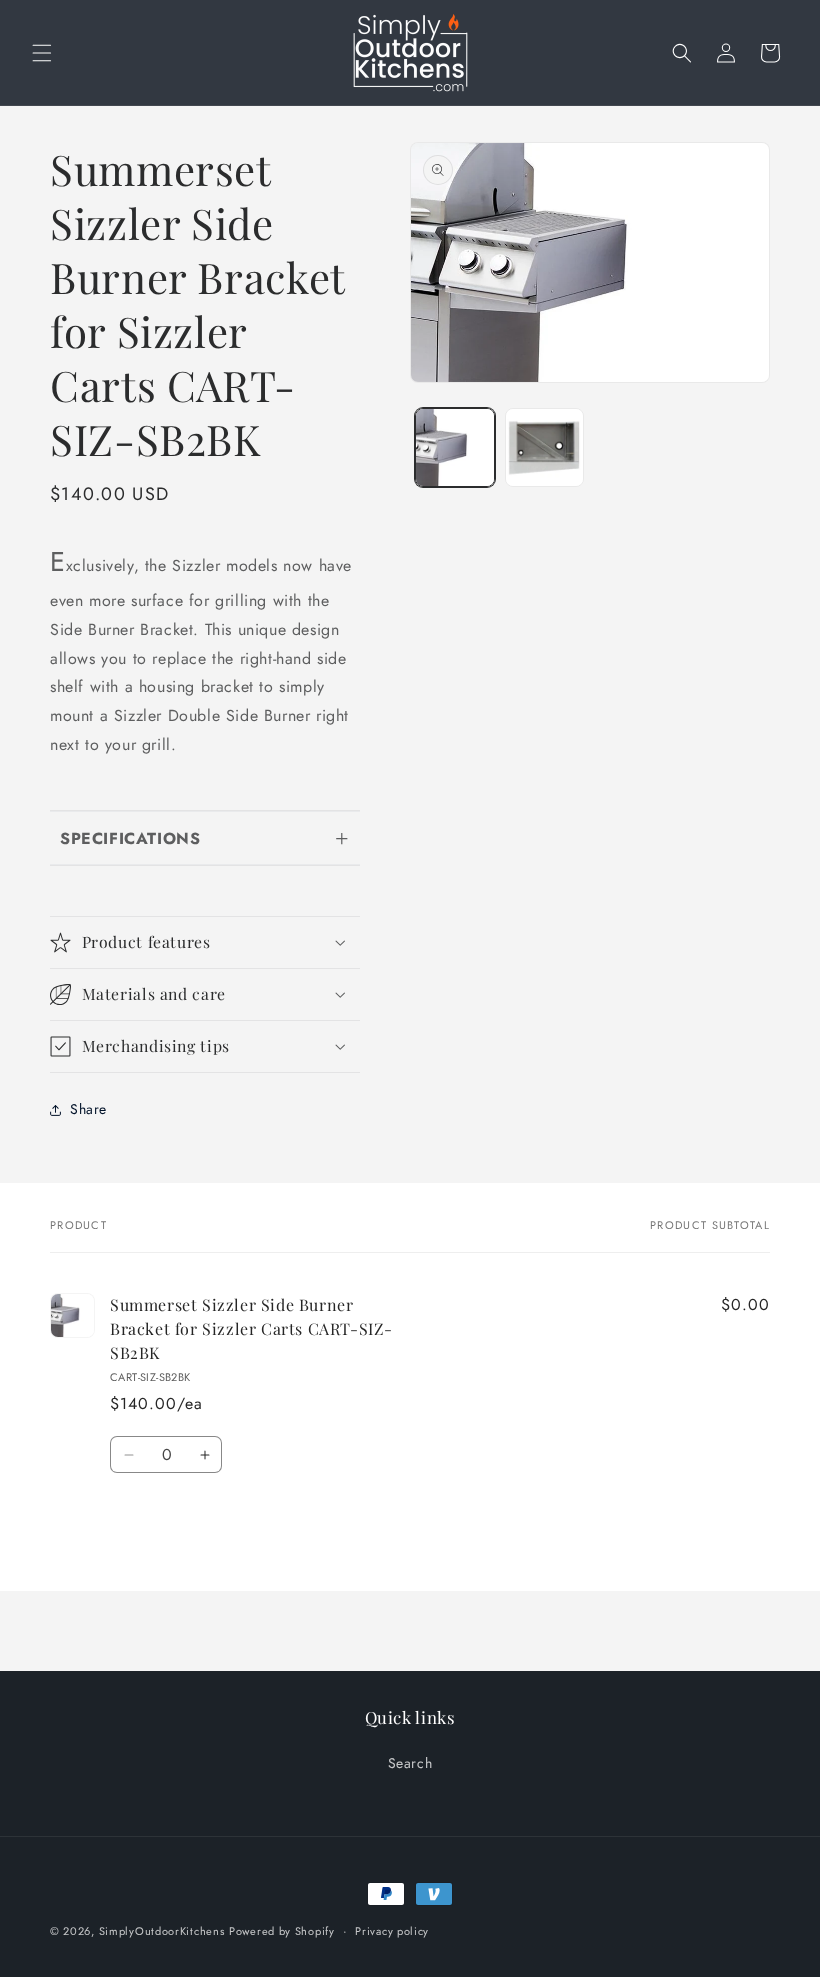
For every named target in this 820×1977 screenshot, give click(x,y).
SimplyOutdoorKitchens (162, 1931)
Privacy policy (392, 1931)
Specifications (130, 838)
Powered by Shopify (282, 1931)
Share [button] (88, 1109)
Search (410, 1763)
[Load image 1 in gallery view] (455, 448)
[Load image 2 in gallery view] (545, 448)
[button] (42, 53)
